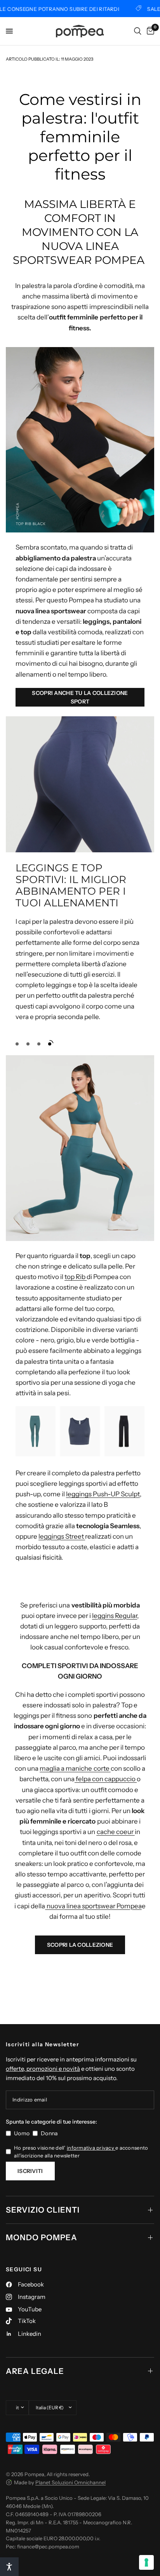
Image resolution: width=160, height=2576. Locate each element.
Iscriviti (30, 2171)
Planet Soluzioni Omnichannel (70, 2482)
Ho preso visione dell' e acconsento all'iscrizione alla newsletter (81, 2152)
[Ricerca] (138, 31)
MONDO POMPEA (42, 2237)
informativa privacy (91, 2148)
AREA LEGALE (35, 2371)
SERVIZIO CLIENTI (43, 2210)
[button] (80, 697)
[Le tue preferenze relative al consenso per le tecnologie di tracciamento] (146, 2562)
